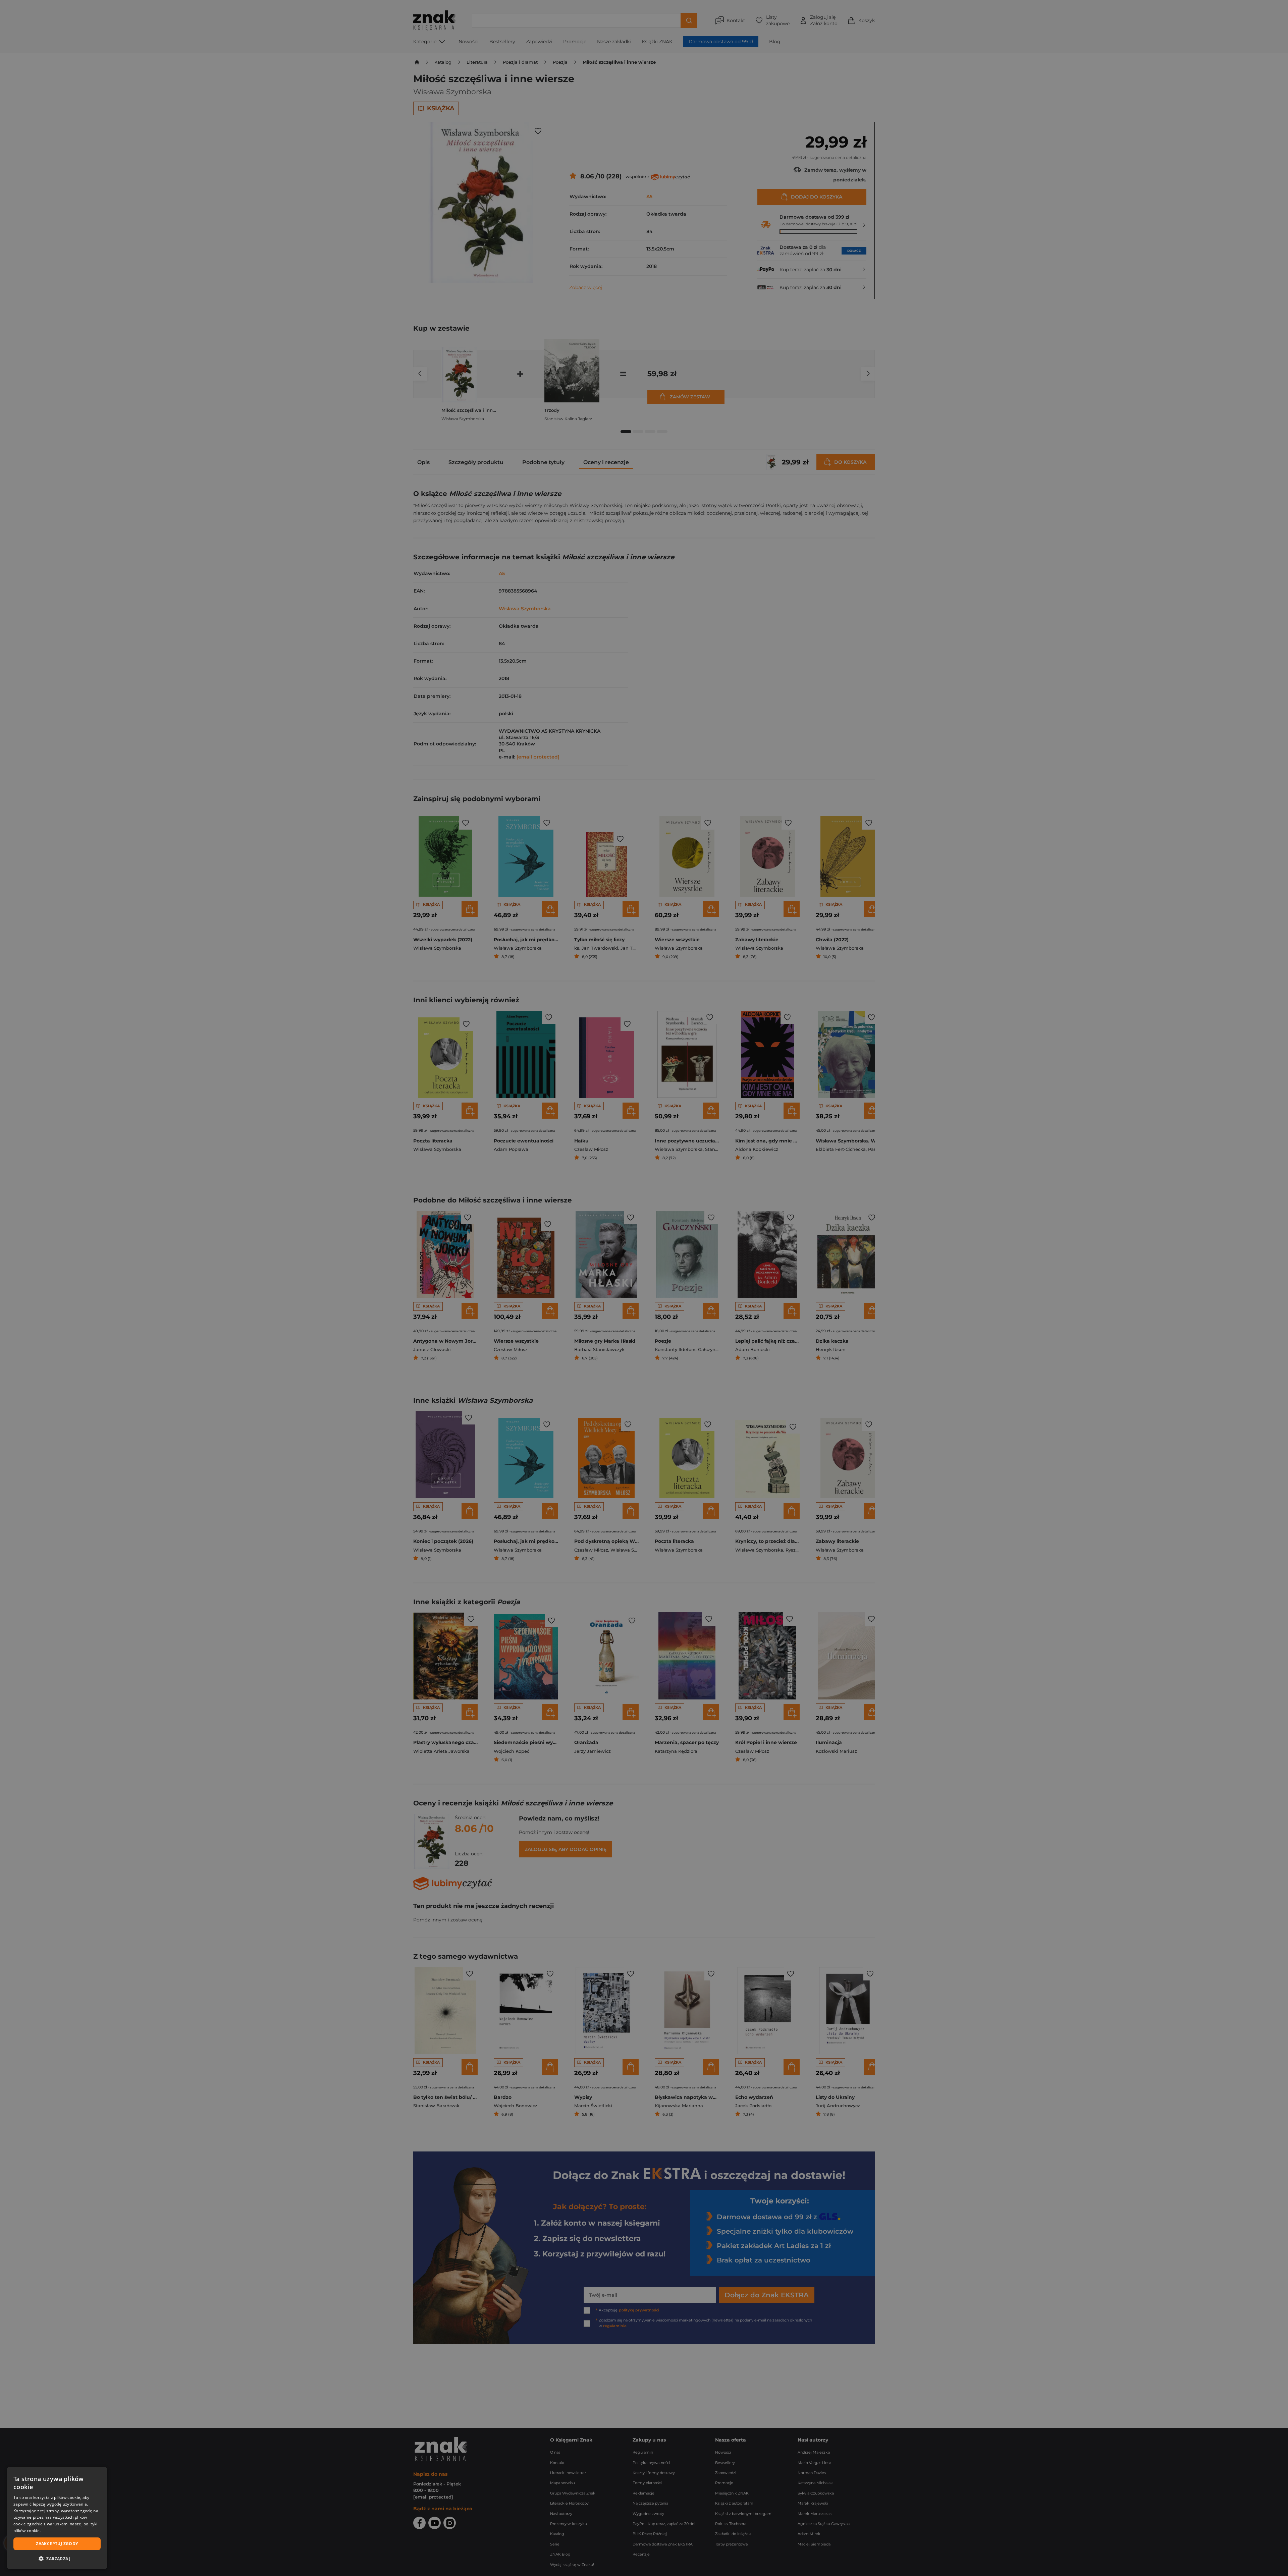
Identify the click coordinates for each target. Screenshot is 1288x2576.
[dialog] (57, 2518)
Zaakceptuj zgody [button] (57, 2544)
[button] (57, 2559)
